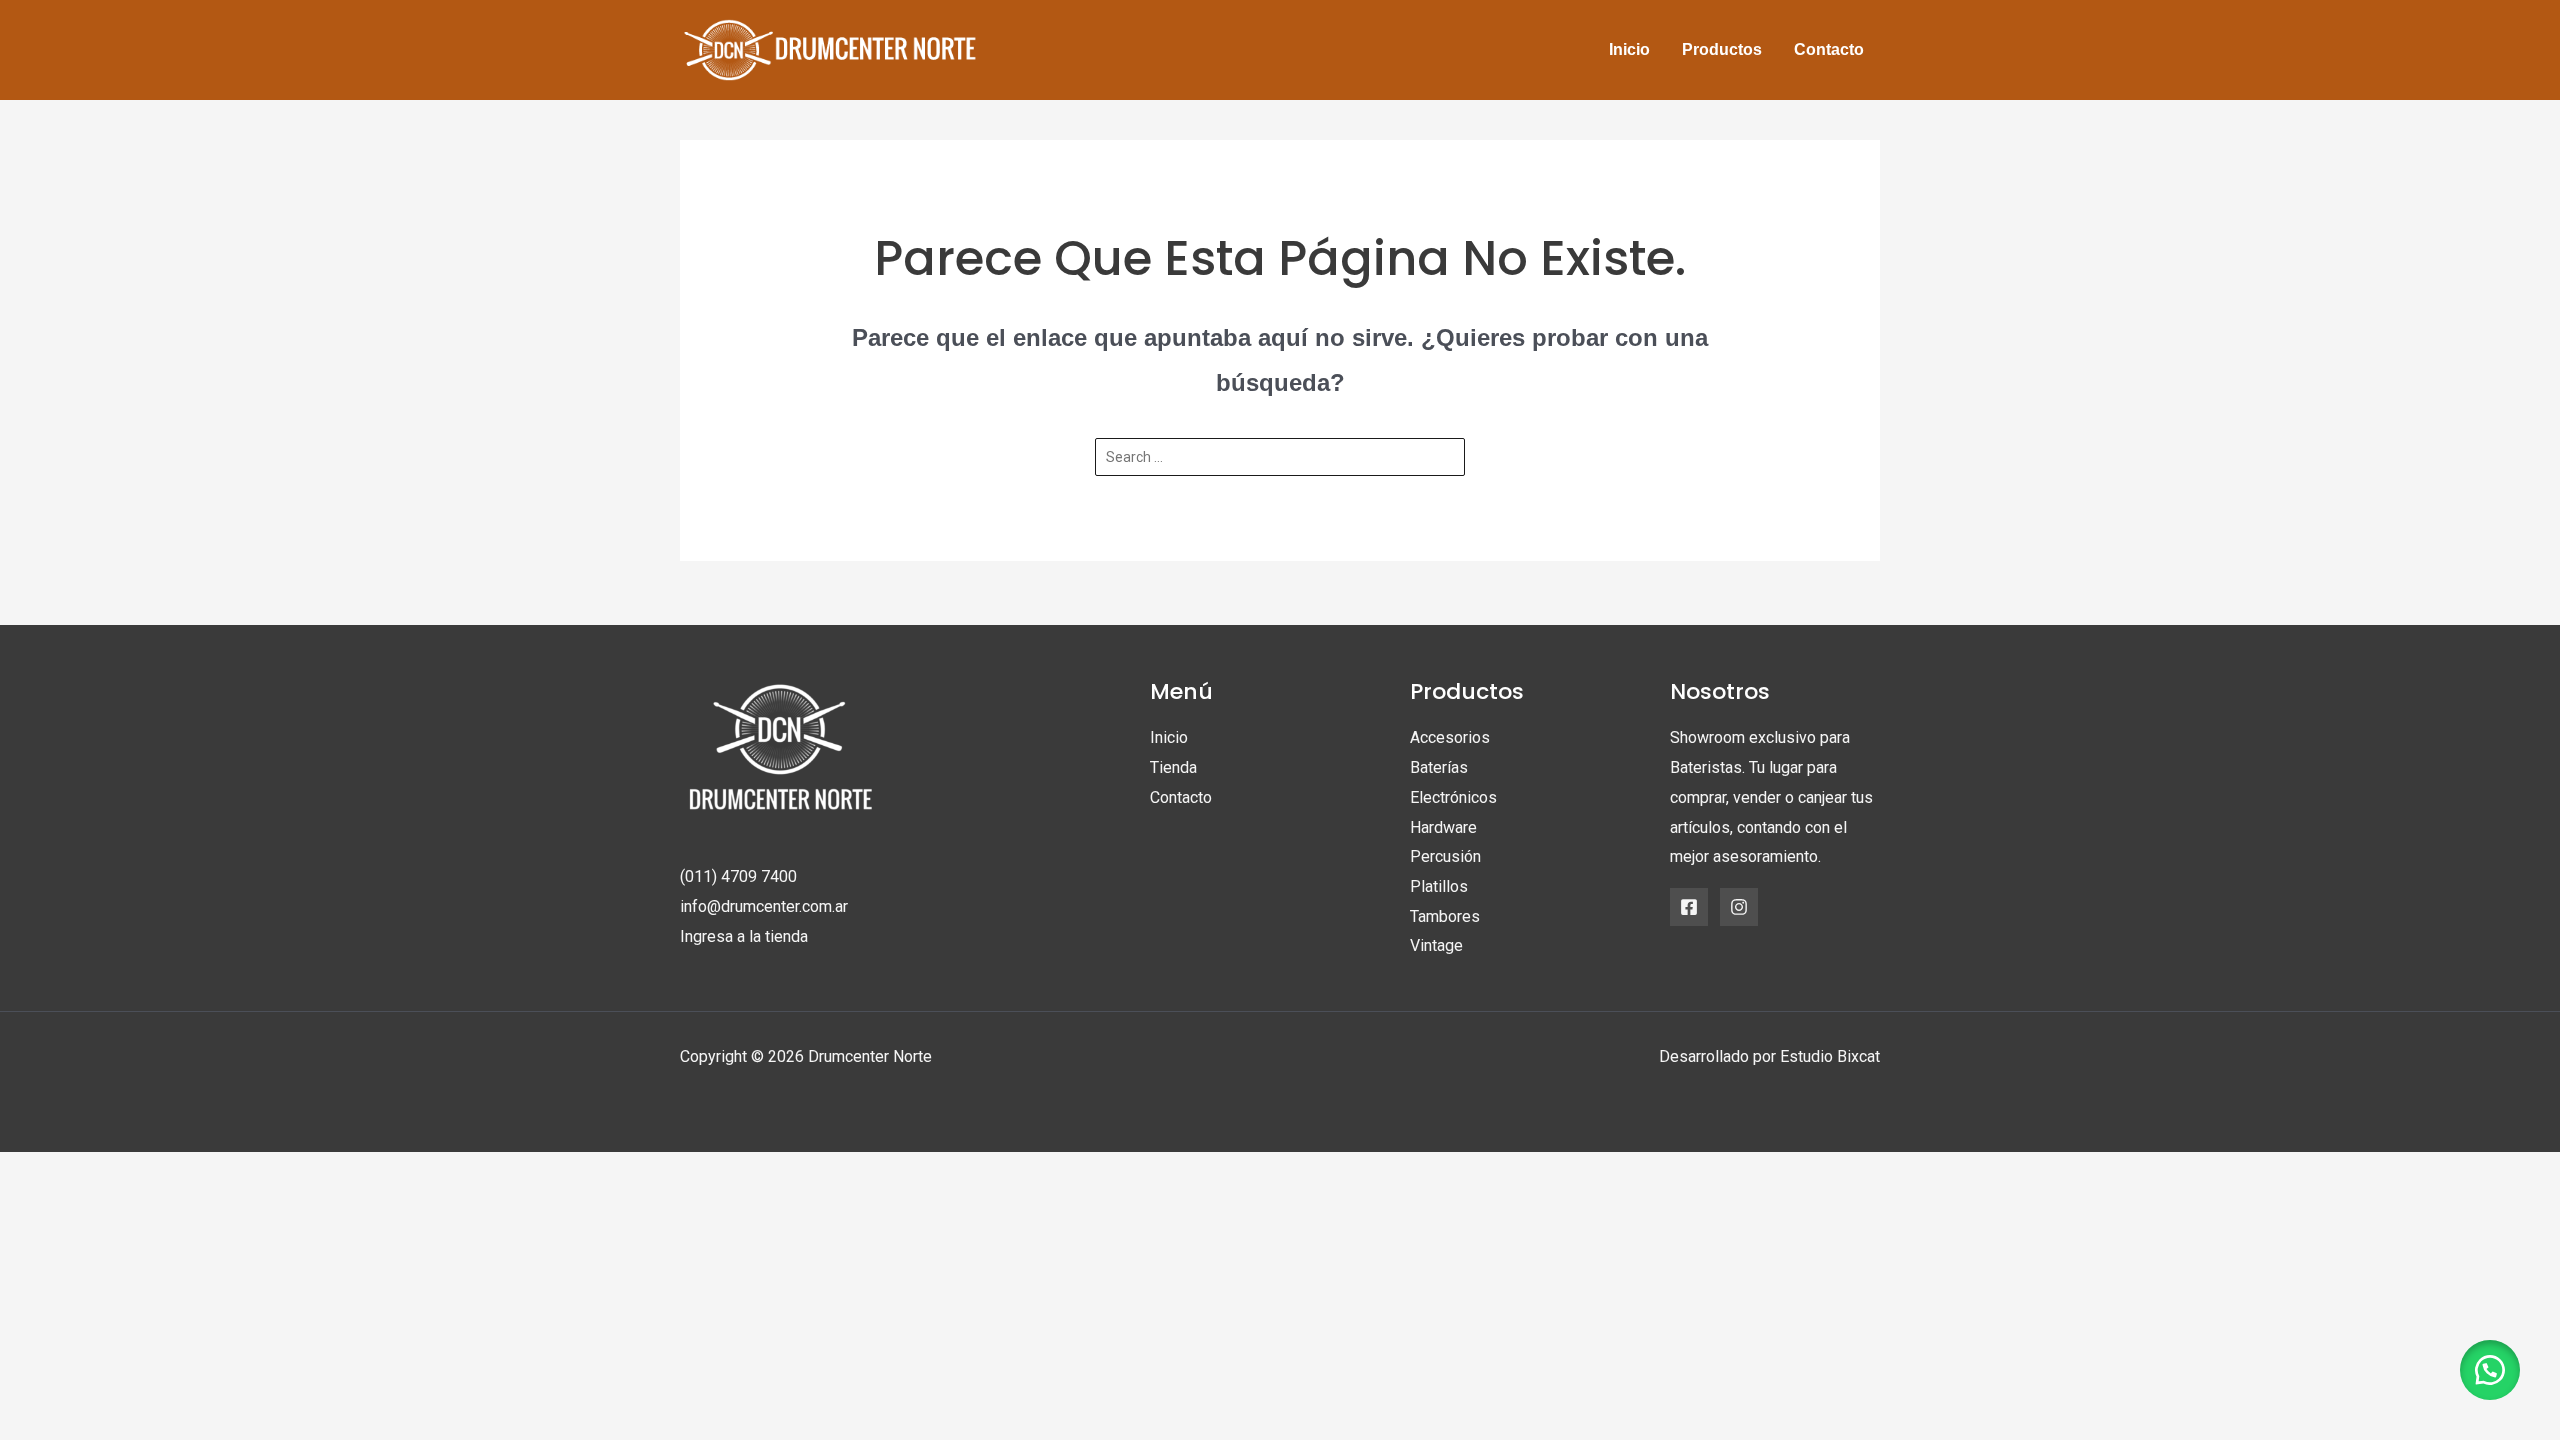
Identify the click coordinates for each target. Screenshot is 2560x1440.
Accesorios (1450, 737)
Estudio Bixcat (1830, 1056)
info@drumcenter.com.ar (764, 906)
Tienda (1173, 767)
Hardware (1443, 827)
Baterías (1439, 767)
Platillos (1439, 886)
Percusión (1445, 856)
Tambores (1445, 916)
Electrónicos (1453, 797)
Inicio (1169, 737)
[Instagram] (1739, 907)
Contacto (1181, 797)
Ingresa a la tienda (744, 936)
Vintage (1436, 945)
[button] (2490, 1370)
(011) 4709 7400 (738, 876)
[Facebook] (1689, 907)
